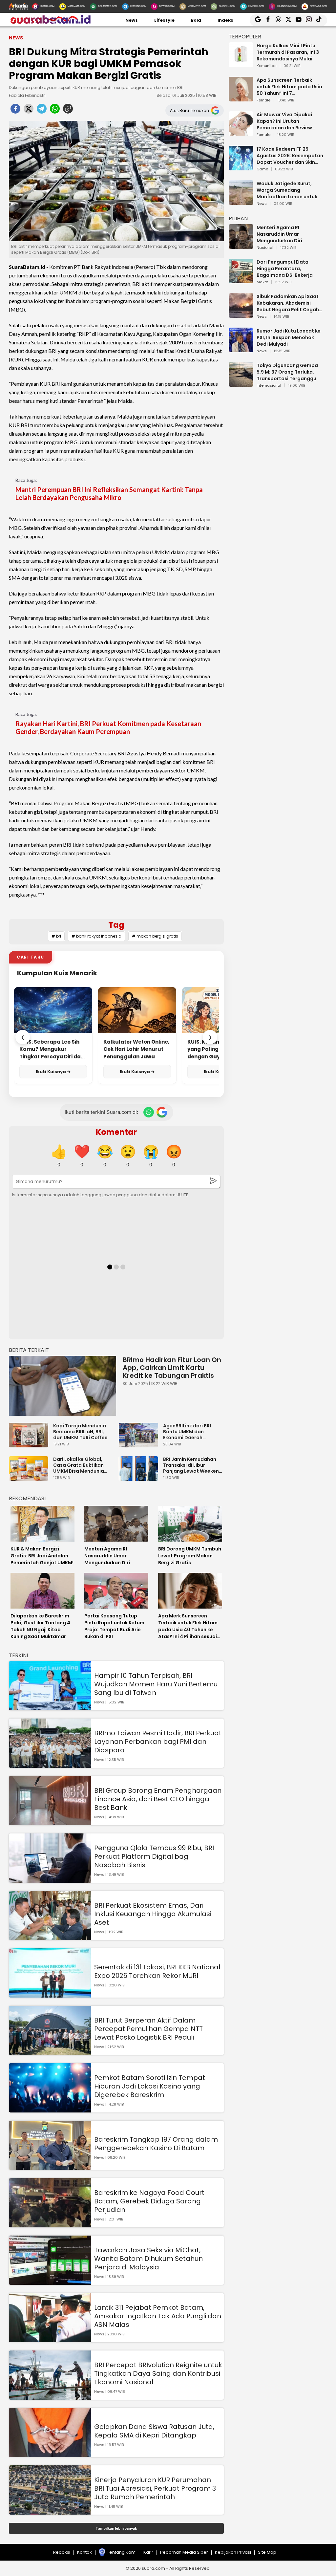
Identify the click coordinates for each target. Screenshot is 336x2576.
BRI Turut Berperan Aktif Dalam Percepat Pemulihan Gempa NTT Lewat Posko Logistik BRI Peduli (148, 2029)
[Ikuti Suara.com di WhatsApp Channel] (149, 1112)
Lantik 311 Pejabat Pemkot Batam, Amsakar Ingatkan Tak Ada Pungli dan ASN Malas (158, 2316)
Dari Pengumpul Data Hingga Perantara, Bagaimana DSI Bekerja (285, 269)
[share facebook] (15, 111)
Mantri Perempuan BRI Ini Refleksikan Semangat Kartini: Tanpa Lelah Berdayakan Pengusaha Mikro (109, 493)
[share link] (68, 111)
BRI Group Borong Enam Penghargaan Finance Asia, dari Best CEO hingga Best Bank (158, 1799)
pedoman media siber (184, 2552)
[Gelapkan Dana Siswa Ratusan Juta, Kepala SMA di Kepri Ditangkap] (50, 2454)
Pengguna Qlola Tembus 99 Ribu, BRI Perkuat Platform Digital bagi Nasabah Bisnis (154, 1856)
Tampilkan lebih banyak (116, 2528)
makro (262, 282)
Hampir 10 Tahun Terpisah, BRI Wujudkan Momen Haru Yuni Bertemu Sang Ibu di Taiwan (156, 1684)
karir (148, 2552)
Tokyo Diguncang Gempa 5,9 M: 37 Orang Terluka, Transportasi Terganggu (287, 372)
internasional (269, 386)
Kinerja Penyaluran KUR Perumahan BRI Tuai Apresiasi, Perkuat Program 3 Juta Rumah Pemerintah (155, 2488)
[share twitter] (29, 111)
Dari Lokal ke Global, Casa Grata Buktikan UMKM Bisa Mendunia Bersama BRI (79, 1465)
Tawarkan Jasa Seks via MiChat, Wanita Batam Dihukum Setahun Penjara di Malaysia (148, 2259)
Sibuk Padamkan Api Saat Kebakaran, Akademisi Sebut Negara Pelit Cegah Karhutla (288, 303)
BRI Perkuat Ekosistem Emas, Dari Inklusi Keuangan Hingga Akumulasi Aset (153, 1914)
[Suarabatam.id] (50, 23)
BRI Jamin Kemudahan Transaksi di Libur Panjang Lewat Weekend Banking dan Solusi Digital (193, 1465)
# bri (56, 936)
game (262, 169)
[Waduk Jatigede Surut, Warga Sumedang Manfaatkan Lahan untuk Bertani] (241, 202)
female (263, 100)
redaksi (62, 2552)
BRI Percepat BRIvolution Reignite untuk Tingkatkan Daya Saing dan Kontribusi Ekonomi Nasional (158, 2373)
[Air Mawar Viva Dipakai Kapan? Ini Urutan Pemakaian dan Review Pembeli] (241, 133)
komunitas (267, 66)
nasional (265, 248)
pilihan (238, 218)
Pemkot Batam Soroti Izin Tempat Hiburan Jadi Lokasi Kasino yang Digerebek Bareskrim (150, 2086)
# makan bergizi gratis (155, 936)
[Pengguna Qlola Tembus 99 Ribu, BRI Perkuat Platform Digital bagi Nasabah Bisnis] (50, 1880)
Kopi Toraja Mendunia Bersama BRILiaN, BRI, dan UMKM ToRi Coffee (80, 1432)
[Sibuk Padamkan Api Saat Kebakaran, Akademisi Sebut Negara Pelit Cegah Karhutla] (241, 315)
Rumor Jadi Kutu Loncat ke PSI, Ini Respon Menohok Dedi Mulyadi (289, 337)
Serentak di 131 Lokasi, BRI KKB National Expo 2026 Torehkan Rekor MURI (157, 1971)
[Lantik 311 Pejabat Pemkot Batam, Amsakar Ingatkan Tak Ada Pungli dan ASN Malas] (50, 2339)
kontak (84, 2552)
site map (267, 2552)
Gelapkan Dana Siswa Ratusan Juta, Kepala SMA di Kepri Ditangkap (154, 2431)
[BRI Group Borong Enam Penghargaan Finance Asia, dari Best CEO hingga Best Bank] (50, 1822)
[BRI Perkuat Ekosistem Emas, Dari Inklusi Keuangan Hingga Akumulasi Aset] (50, 1937)
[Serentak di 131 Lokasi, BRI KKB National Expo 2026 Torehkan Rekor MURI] (50, 1994)
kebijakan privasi (233, 2552)
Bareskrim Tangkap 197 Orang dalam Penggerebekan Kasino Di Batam (156, 2144)
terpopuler (245, 37)
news (262, 204)
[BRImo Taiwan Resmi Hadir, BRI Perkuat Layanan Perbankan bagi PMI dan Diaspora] (50, 1765)
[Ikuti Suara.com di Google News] (162, 1112)
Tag (116, 925)
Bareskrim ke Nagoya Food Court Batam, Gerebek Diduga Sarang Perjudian (149, 2201)
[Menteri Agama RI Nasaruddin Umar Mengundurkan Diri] (241, 246)
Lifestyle (164, 20)
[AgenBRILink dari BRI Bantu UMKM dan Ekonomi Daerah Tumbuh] (140, 1444)
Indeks (225, 20)
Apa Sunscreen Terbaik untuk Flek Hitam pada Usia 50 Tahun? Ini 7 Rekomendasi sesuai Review (290, 87)
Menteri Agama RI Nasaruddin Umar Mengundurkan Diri (279, 234)
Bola (196, 20)
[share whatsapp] (55, 111)
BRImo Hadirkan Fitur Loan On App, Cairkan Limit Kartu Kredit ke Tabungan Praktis (172, 1368)
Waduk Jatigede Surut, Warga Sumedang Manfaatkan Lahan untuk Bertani (287, 190)
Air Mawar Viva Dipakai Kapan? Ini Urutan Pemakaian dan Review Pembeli (284, 121)
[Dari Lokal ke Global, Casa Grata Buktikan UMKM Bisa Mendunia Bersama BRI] (30, 1478)
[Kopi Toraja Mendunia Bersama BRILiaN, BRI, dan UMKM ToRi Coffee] (30, 1444)
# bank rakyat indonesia (96, 936)
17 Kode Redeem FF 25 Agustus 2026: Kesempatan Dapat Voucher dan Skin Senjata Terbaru (290, 156)
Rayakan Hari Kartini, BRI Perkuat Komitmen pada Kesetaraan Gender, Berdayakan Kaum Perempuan (108, 727)
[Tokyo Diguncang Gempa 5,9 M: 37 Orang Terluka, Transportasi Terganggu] (241, 384)
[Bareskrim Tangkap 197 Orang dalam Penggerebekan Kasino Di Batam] (50, 2167)
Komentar (116, 1132)
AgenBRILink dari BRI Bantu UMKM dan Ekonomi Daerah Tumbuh (187, 1432)
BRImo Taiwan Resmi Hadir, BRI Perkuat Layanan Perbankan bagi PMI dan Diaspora (158, 1742)
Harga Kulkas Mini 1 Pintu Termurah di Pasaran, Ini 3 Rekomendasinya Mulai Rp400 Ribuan (288, 52)
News (132, 20)
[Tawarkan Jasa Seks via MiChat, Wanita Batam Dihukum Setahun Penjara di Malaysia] (50, 2282)
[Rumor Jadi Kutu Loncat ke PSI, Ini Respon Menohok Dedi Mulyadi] (241, 349)
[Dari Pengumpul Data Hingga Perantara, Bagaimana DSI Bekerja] (241, 280)
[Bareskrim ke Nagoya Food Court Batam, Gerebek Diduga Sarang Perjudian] (50, 2224)
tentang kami (122, 2552)
